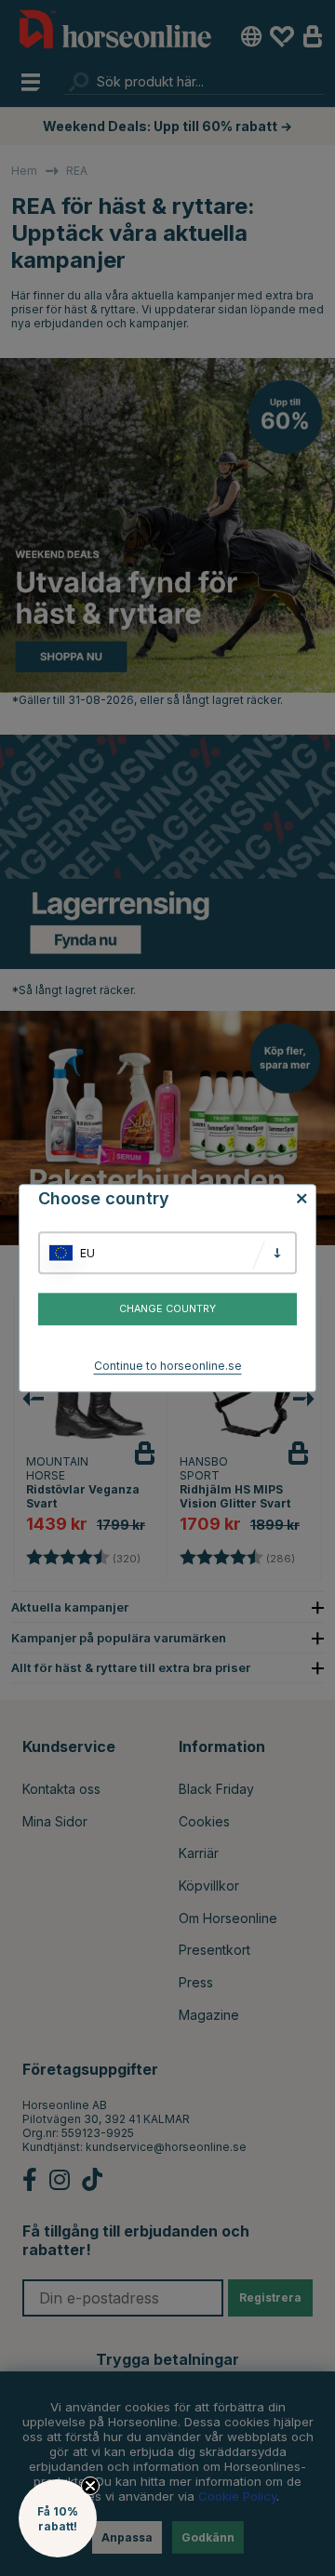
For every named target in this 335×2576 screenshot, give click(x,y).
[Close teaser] (90, 2486)
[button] (58, 2518)
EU (87, 1253)
